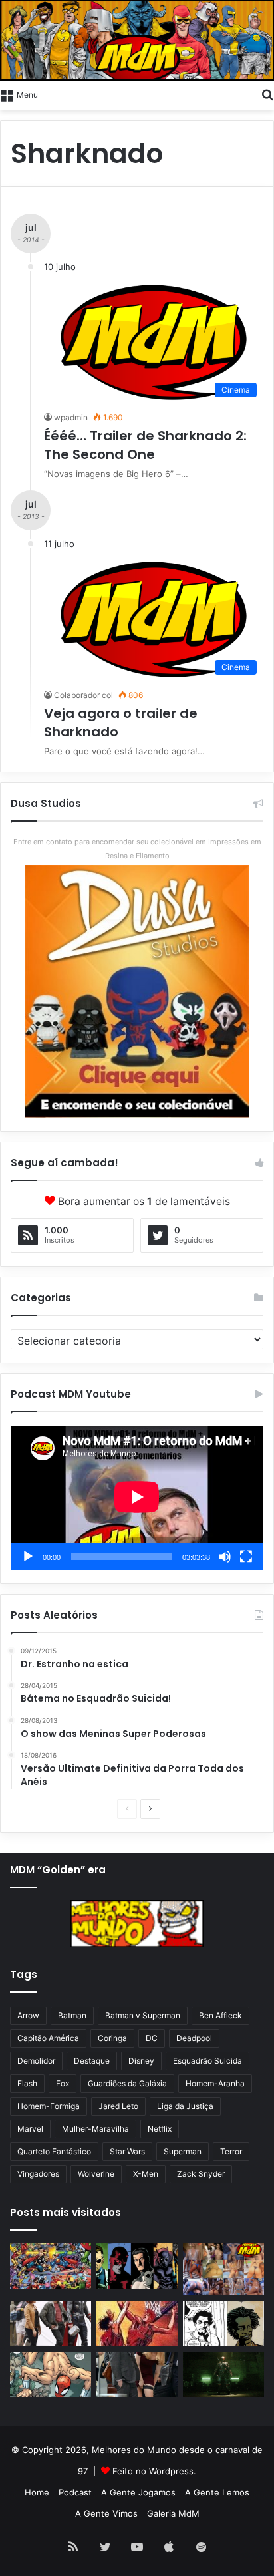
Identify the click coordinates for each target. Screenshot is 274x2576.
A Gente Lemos (217, 2492)
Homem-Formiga (49, 2106)
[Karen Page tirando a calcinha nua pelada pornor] (137, 2375)
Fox (63, 2083)
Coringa (112, 2038)
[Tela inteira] (246, 1557)
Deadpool (194, 2038)
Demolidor (36, 2061)
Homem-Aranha (215, 2083)
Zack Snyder (201, 2174)
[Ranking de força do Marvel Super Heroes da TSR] (137, 2266)
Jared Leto (118, 2106)
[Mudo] (225, 1557)
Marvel (30, 2129)
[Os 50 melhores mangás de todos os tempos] (137, 2324)
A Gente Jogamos (138, 2492)
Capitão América (48, 2038)
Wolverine (96, 2174)
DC (152, 2038)
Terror (231, 2151)
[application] (137, 1498)
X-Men (146, 2174)
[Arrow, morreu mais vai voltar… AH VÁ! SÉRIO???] (223, 2375)
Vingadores (38, 2174)
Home (37, 2492)
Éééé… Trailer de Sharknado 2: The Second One (145, 445)
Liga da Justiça (185, 2106)
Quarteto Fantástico (54, 2151)
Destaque (92, 2061)
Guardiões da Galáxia (127, 2083)
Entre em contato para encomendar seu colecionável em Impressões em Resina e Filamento (137, 849)
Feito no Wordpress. (154, 2471)
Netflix (160, 2129)
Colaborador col (83, 695)
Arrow (28, 2015)
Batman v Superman (143, 2015)
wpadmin (71, 417)
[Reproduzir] (28, 1557)
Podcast (75, 2492)
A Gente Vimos (106, 2513)
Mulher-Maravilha (95, 2129)
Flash (27, 2083)
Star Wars (127, 2151)
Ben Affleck (220, 2015)
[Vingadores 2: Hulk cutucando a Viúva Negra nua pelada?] (51, 2324)
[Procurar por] (267, 94)
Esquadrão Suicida (207, 2061)
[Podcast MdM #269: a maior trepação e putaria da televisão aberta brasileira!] (223, 2269)
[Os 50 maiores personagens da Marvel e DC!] (51, 2266)
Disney (141, 2061)
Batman (72, 2015)
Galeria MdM (173, 2513)
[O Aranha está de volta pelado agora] (51, 2375)
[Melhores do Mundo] (137, 40)
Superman (183, 2151)
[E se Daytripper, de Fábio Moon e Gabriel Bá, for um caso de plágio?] (223, 2324)
